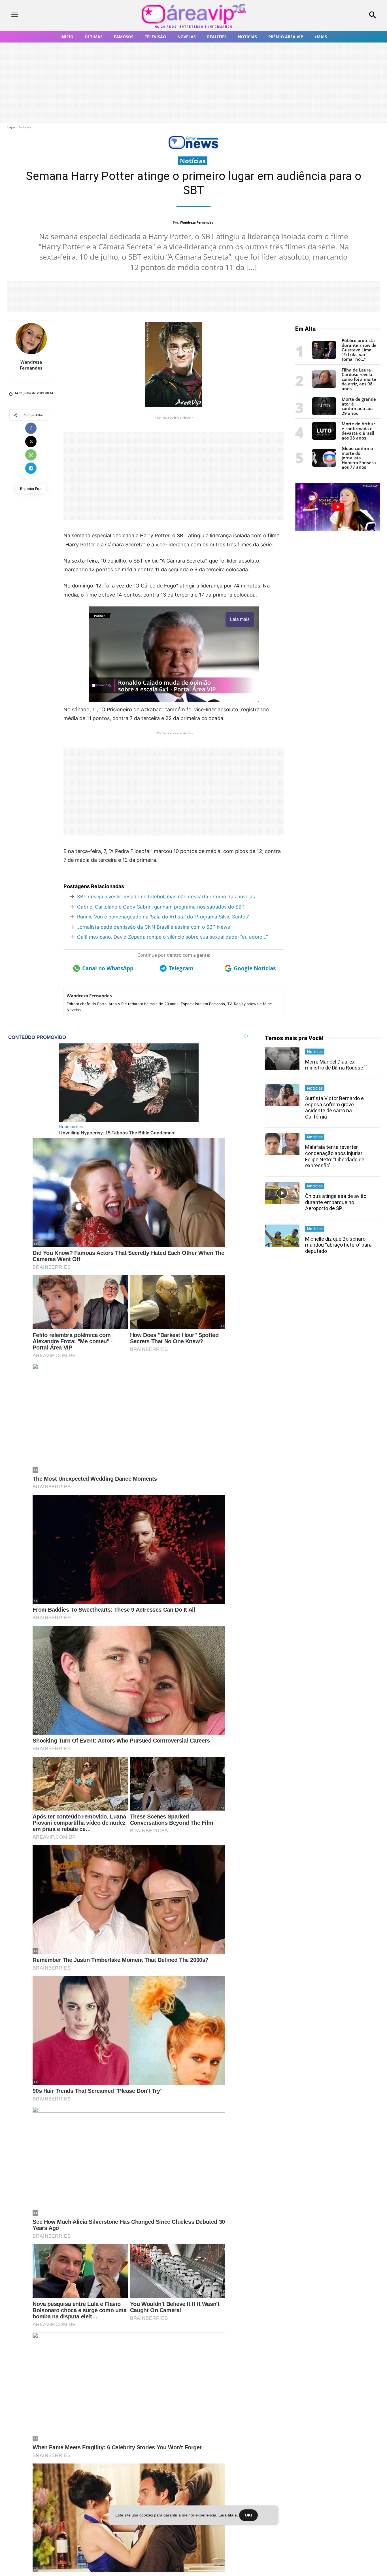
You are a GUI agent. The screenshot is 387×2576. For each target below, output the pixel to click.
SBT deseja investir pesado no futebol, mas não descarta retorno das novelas (166, 897)
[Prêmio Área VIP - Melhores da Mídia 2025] (338, 507)
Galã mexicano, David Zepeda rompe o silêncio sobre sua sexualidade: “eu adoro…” (172, 937)
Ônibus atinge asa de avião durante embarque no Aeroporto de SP (336, 1202)
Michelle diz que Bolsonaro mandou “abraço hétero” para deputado (338, 1245)
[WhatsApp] (31, 455)
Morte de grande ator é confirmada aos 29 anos (359, 406)
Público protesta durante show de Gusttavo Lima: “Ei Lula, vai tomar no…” (359, 350)
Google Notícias (255, 968)
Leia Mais (228, 2515)
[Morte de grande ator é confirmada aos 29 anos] (324, 414)
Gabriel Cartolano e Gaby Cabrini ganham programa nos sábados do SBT (161, 907)
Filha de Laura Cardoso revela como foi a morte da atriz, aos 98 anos (359, 379)
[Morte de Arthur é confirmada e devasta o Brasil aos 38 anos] (324, 438)
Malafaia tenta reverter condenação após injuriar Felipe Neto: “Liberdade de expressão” (335, 1156)
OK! (248, 2515)
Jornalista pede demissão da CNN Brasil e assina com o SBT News (154, 927)
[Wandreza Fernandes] (31, 339)
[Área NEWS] (193, 148)
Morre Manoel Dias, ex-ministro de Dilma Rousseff (336, 1065)
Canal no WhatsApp (108, 968)
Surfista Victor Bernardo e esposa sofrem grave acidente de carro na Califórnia (334, 1107)
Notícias (25, 127)
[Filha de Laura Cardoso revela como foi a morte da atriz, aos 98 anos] (324, 386)
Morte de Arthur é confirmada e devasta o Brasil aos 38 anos (358, 431)
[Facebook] (31, 428)
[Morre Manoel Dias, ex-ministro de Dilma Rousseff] (282, 1059)
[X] (31, 442)
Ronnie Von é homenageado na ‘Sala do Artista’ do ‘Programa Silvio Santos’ (163, 917)
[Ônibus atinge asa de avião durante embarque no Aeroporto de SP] (282, 1193)
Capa (11, 127)
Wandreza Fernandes (196, 222)
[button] (339, 16)
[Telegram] (31, 468)
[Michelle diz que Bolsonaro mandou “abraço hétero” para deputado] (282, 1236)
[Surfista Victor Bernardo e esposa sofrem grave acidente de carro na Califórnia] (282, 1095)
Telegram (181, 968)
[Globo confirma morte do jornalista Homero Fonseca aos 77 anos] (324, 465)
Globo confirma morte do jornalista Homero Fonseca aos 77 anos (359, 458)
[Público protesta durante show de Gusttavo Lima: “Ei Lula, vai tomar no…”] (324, 357)
